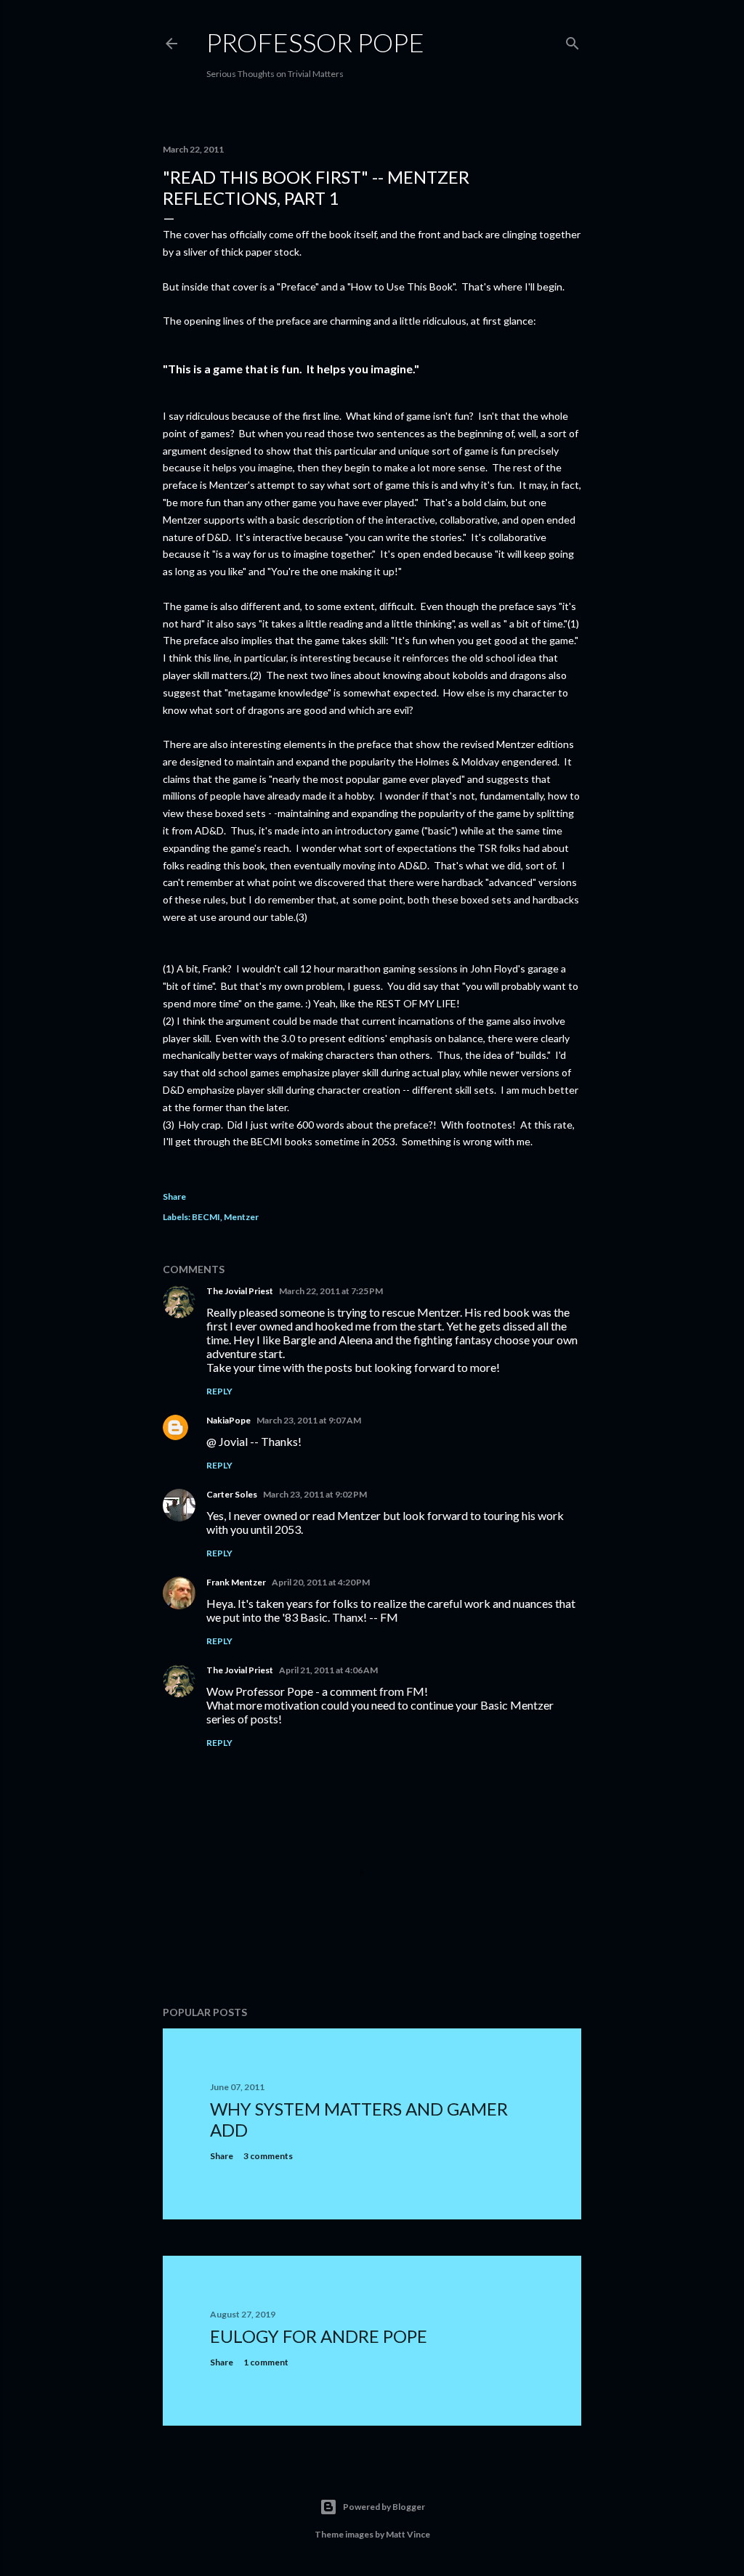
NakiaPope (229, 1420)
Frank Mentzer (236, 1582)
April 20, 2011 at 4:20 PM (321, 1582)
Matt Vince (408, 2534)
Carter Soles (232, 1494)
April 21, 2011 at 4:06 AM (328, 1670)
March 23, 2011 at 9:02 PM (315, 1494)
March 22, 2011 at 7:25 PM (331, 1291)
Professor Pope (315, 42)
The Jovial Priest (240, 1291)
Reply (219, 1391)
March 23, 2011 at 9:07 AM (309, 1420)
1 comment (266, 2362)
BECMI (206, 1217)
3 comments (268, 2156)
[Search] (573, 40)
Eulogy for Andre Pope (319, 2336)
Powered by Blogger (384, 2507)
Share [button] (174, 1196)
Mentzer (241, 1217)
